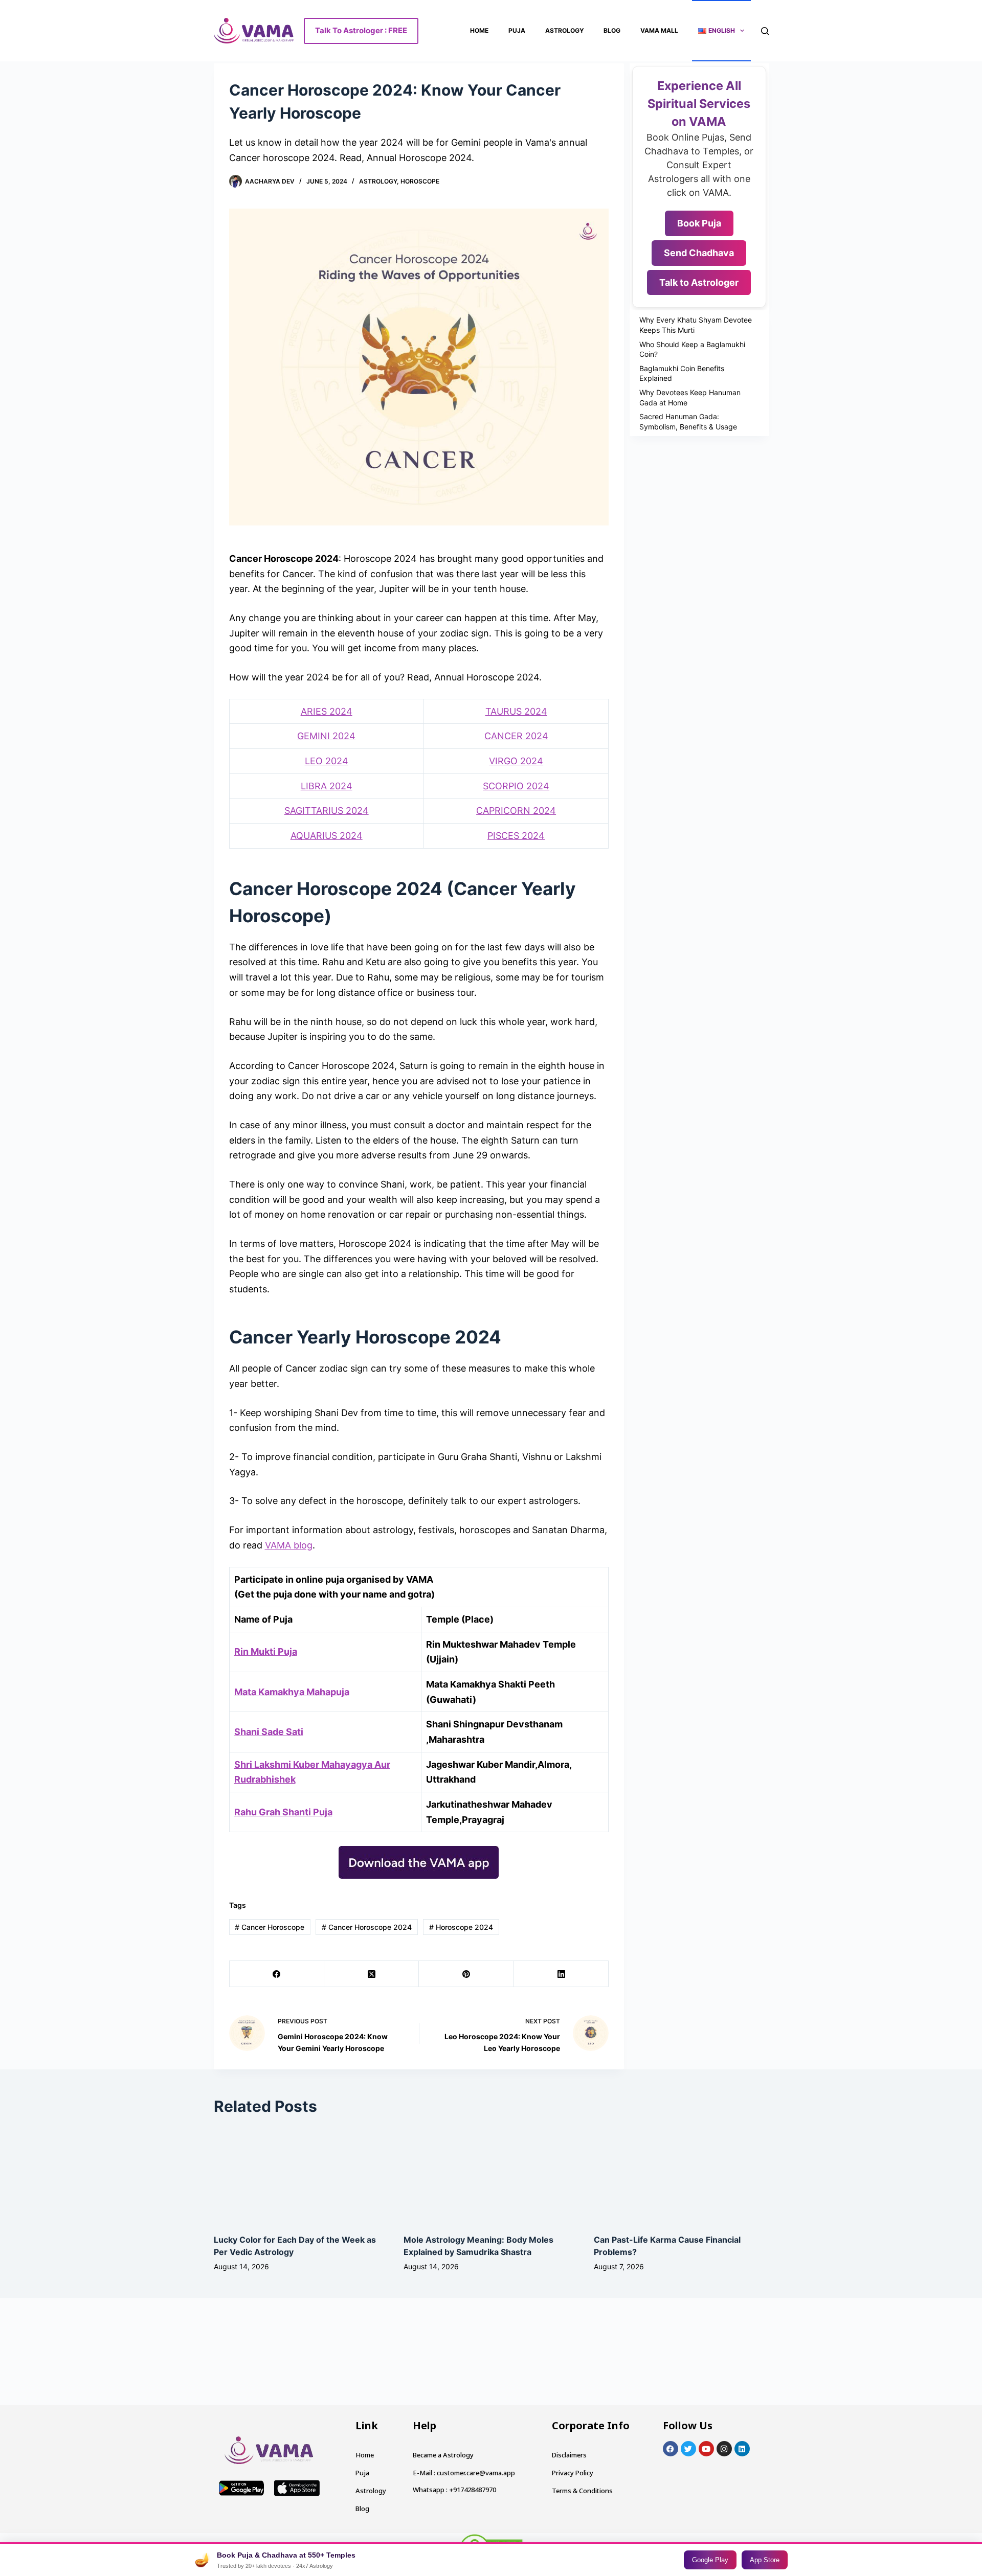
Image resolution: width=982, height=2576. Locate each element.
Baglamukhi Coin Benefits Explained (682, 373)
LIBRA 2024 (327, 786)
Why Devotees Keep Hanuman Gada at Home (690, 397)
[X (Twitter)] (372, 1974)
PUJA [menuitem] (517, 30)
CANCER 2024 (516, 736)
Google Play (710, 2560)
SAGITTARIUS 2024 (327, 811)
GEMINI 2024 (326, 736)
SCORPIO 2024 (516, 786)
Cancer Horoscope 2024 (367, 1927)
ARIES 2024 (327, 711)
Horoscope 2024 (461, 1927)
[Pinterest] (466, 1974)
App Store (765, 2560)
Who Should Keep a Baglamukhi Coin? (692, 349)
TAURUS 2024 (516, 711)
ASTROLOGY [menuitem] (565, 30)
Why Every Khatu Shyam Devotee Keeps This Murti (696, 325)
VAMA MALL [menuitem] (659, 30)
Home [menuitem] (479, 30)
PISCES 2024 (516, 836)
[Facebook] (277, 1974)
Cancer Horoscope (270, 1927)
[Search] (765, 31)
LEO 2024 (327, 761)
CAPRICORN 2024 (516, 811)
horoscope (420, 181)
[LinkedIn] (561, 1974)
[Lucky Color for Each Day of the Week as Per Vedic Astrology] (226, 2136)
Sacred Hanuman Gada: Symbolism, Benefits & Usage (688, 421)
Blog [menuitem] (612, 30)
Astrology (378, 181)
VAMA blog (289, 1545)
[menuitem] (721, 31)
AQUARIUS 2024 (327, 836)
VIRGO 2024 (516, 761)
